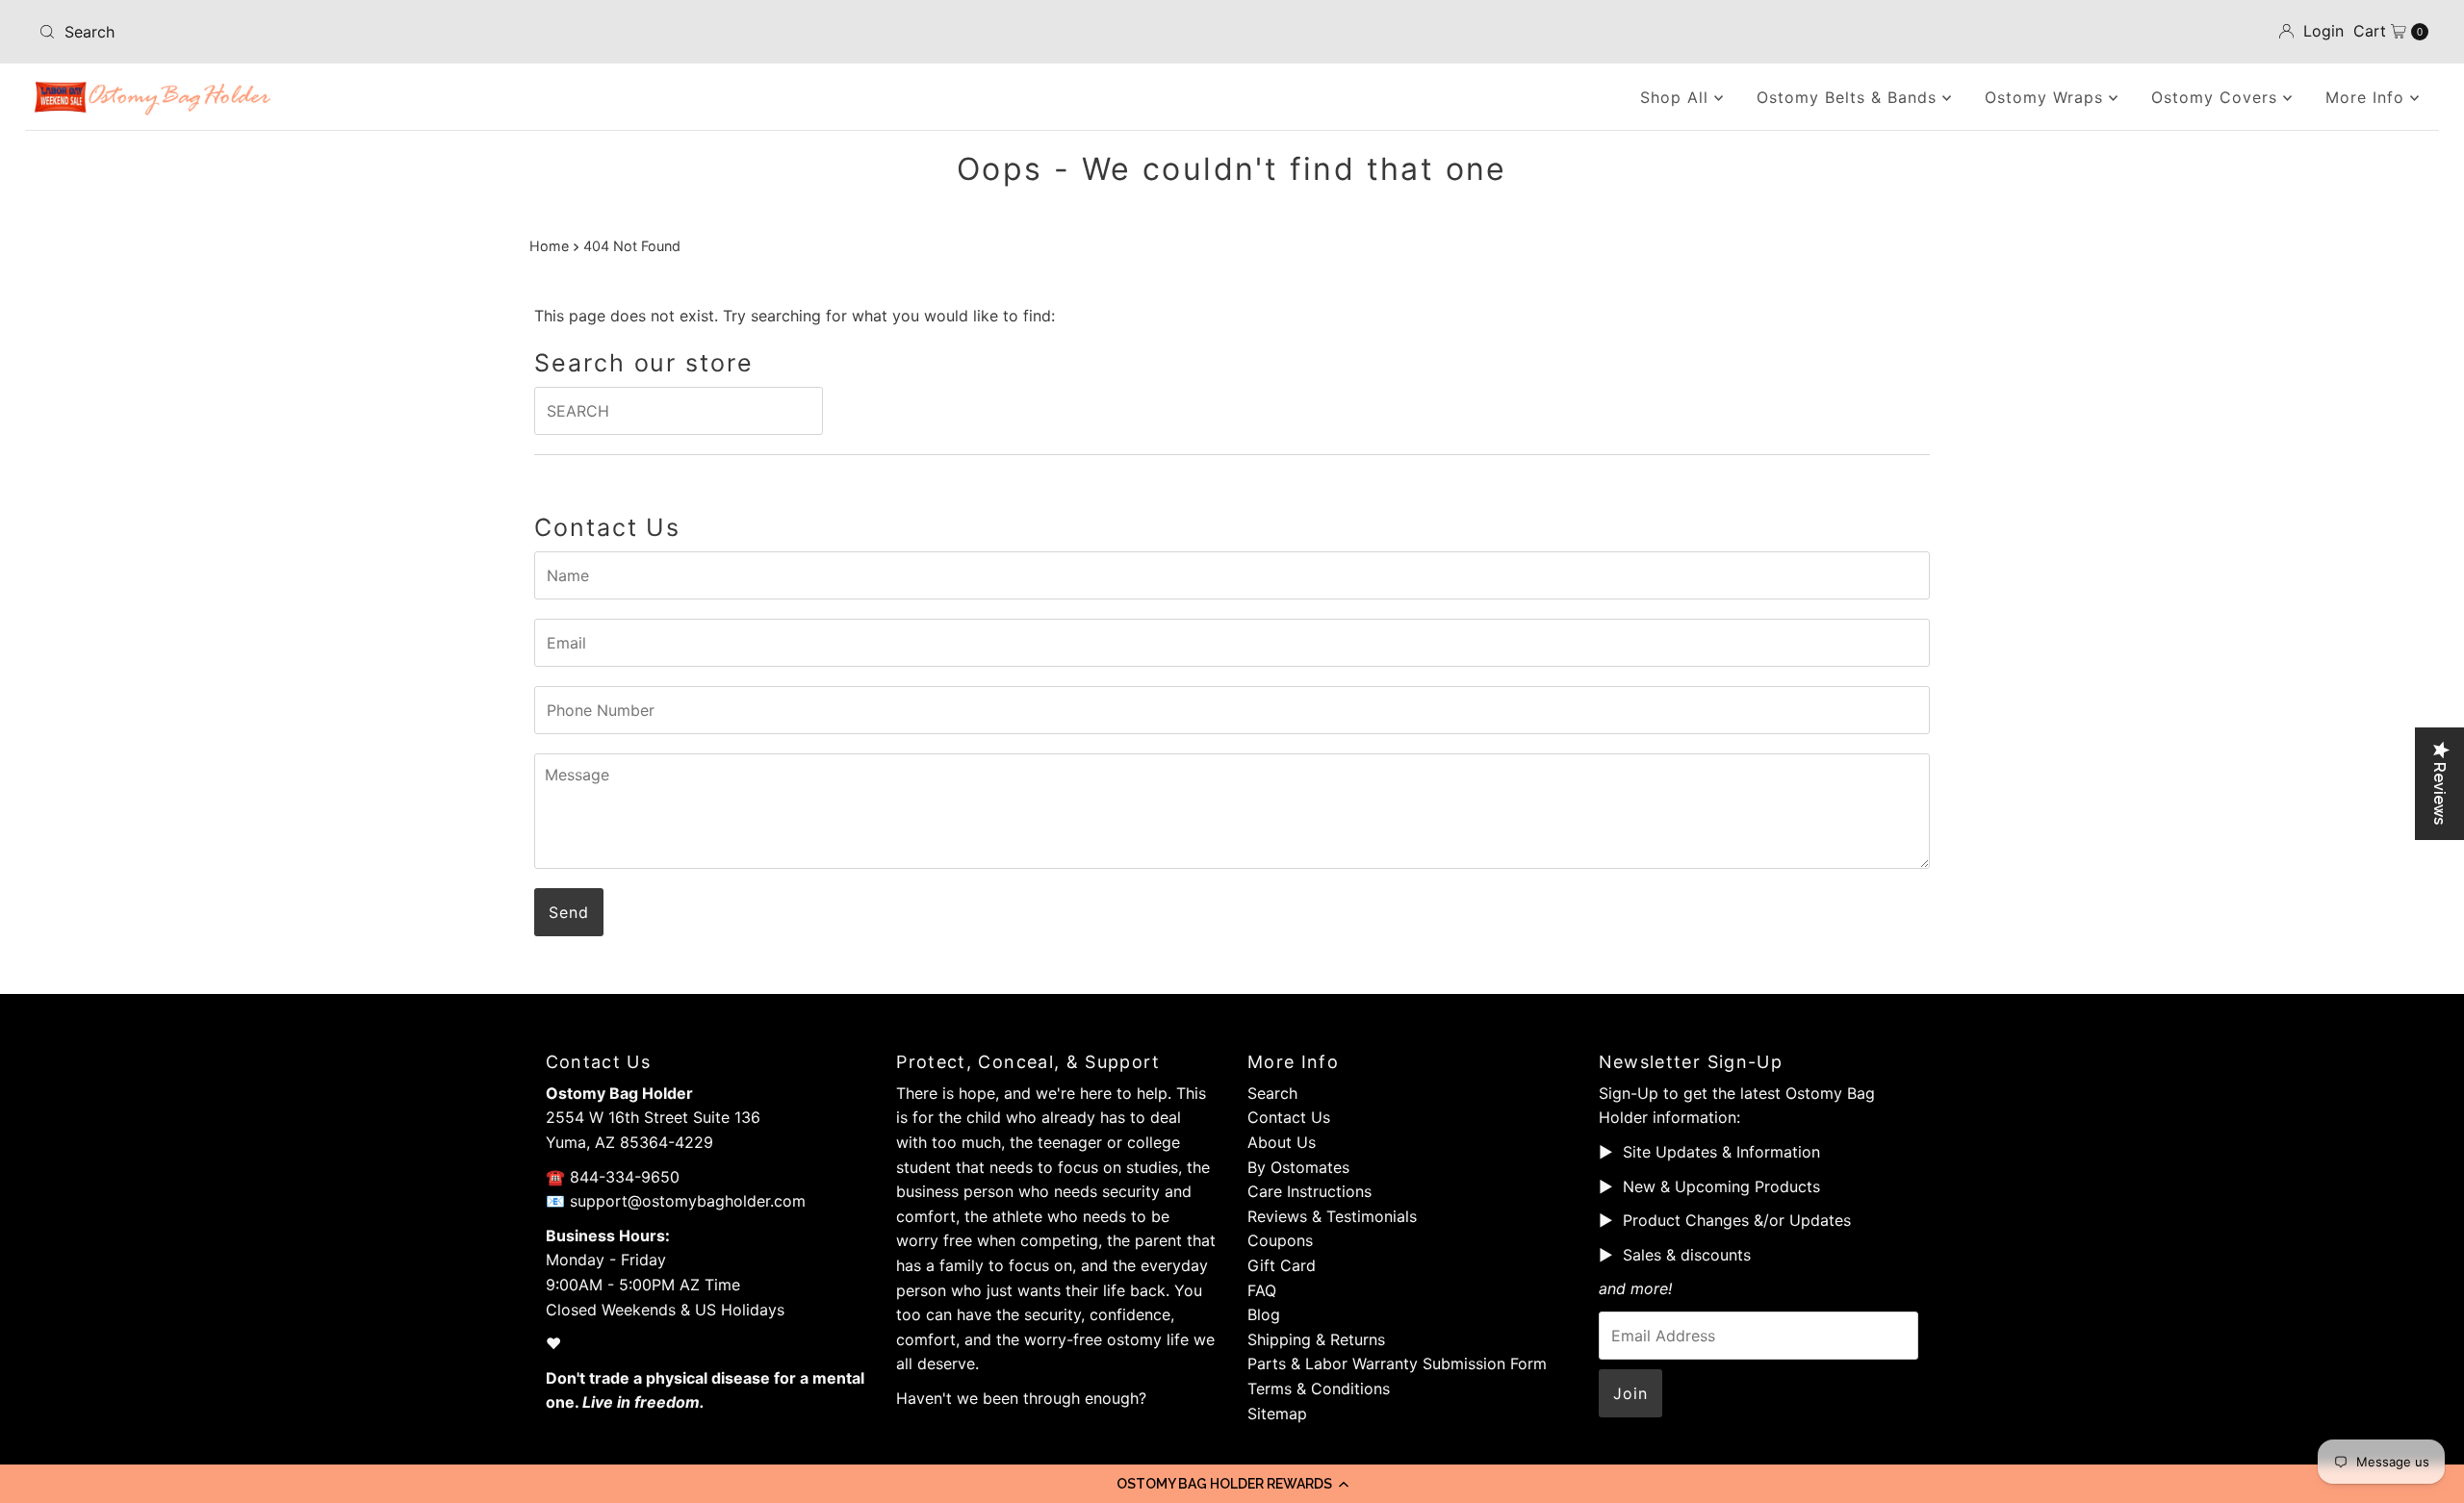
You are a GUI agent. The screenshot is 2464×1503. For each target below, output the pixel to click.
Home (549, 246)
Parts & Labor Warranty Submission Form (1397, 1363)
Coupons (1280, 1240)
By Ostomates (1298, 1167)
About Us (1282, 1142)
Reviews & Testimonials (1332, 1216)
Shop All (1677, 97)
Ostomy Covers (2217, 97)
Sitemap (1277, 1414)
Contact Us (1289, 1117)
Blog (1264, 1314)
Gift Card (1282, 1265)
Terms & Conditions (1319, 1388)
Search (1272, 1093)
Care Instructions (1309, 1191)
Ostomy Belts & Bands (1849, 97)
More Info (2368, 97)
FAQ (1262, 1290)
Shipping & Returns (1316, 1339)
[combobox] (426, 32)
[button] (1232, 1484)
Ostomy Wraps (2047, 97)
